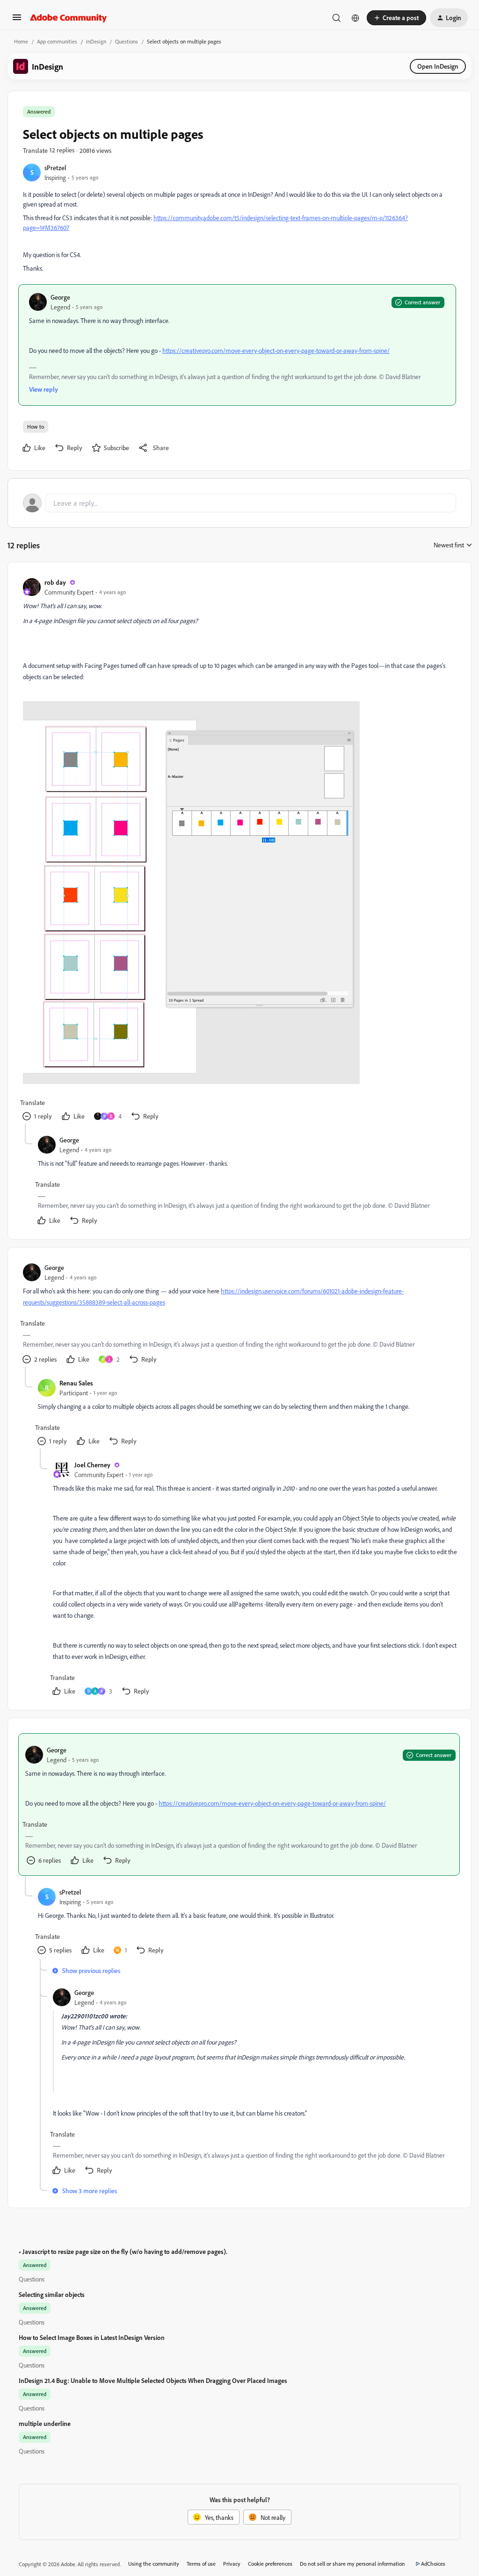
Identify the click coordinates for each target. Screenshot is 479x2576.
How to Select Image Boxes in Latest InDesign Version (92, 2337)
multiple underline (45, 2423)
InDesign (96, 41)
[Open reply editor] (239, 503)
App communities (57, 41)
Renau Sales (76, 1383)
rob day (55, 582)
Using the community (154, 2564)
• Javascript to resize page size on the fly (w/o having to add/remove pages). (123, 2251)
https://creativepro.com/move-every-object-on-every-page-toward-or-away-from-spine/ (276, 350)
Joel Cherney (92, 1465)
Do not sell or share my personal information (352, 2564)
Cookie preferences (270, 2564)
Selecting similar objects (52, 2294)
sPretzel (55, 168)
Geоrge (60, 297)
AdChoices (433, 2564)
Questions (127, 41)
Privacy (232, 2564)
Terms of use (201, 2564)
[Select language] (356, 18)
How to (36, 427)
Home (21, 41)
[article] (239, 850)
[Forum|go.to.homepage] (69, 18)
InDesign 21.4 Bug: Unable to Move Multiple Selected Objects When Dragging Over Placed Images (153, 2380)
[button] (17, 20)
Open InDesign (438, 66)
